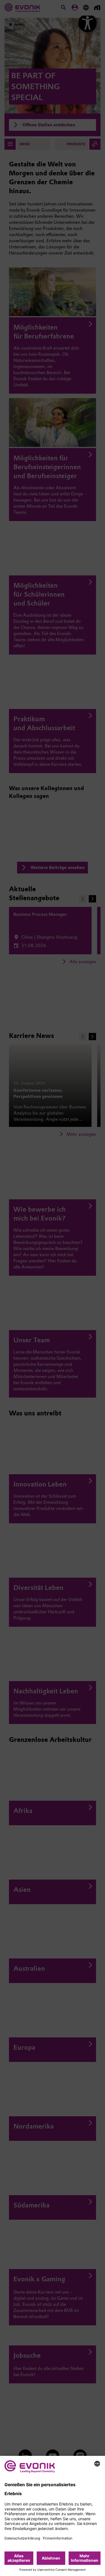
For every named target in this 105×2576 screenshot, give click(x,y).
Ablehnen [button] (51, 2558)
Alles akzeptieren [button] (19, 2558)
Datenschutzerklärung (22, 2538)
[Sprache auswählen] (97, 2464)
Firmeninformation (58, 2538)
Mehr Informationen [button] (85, 2558)
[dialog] (53, 2516)
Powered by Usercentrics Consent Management (53, 2570)
